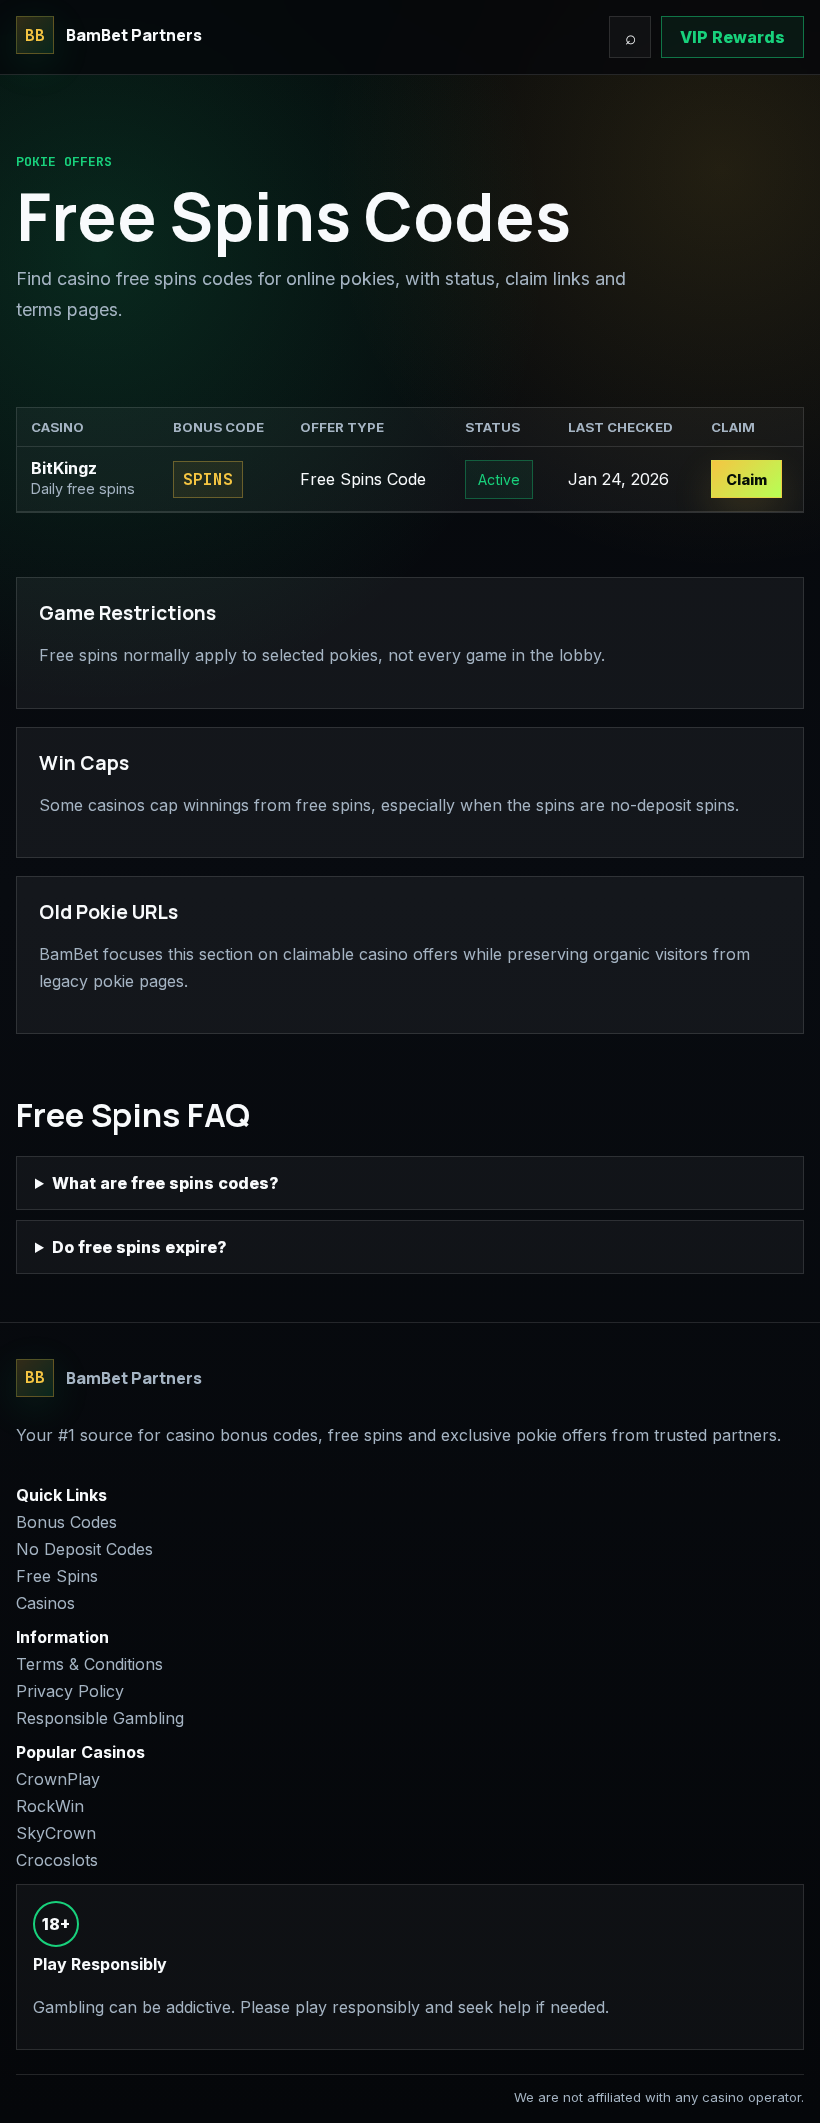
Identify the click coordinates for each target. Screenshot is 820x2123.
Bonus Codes (66, 1522)
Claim (746, 479)
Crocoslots (57, 1860)
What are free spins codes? (165, 1183)
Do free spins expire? (139, 1247)
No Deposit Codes (84, 1549)
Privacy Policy (70, 1691)
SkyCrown (56, 1833)
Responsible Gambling (100, 1718)
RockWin (50, 1806)
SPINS (208, 479)
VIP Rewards (732, 37)
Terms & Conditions (89, 1664)
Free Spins (57, 1576)
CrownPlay (58, 1779)
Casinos (45, 1603)
